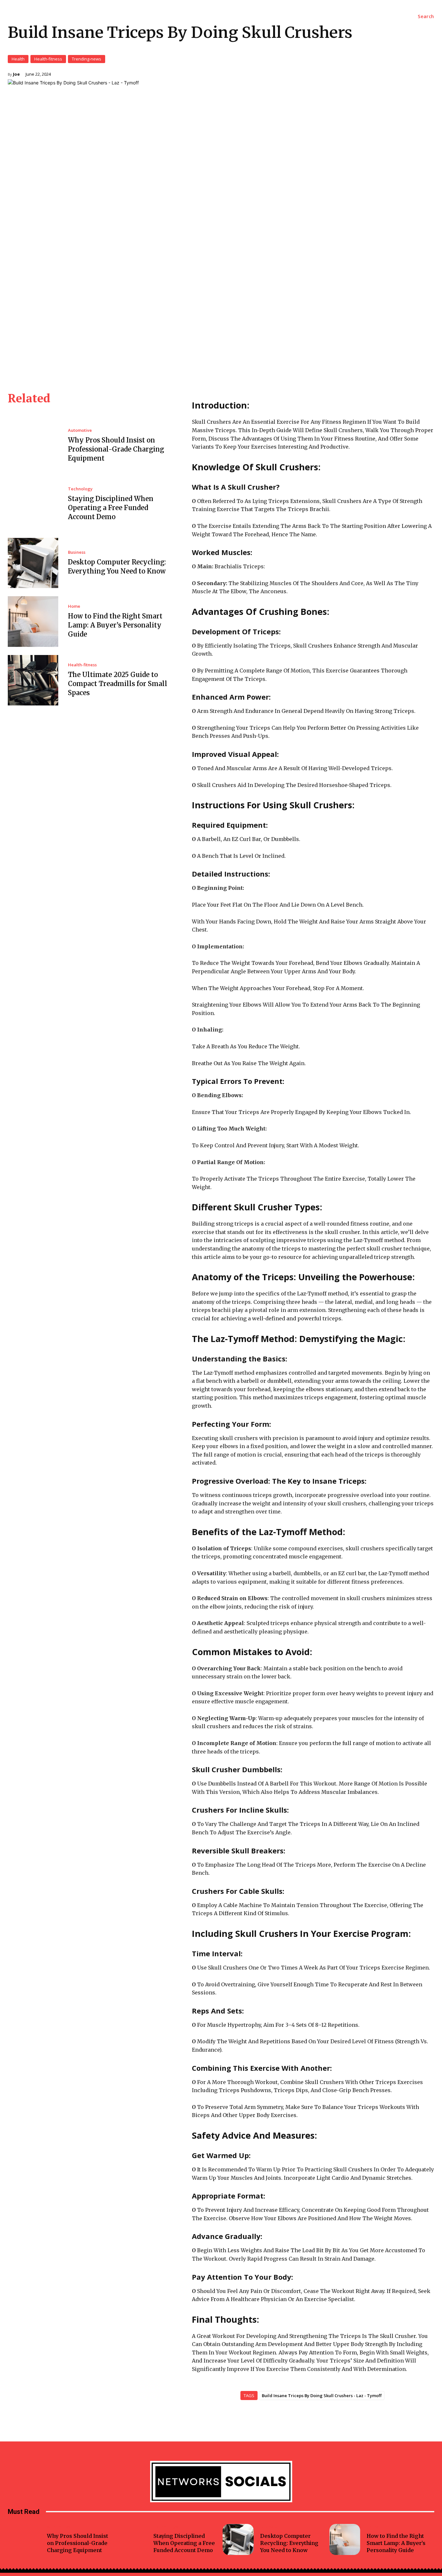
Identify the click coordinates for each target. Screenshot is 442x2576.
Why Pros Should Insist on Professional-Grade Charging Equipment (116, 449)
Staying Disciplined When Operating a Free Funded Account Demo (111, 508)
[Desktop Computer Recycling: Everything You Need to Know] (33, 563)
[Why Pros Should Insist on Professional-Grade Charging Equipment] (33, 445)
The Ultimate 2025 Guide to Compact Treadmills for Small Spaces (118, 684)
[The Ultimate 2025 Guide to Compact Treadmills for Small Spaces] (33, 680)
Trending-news (87, 59)
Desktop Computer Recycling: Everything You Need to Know (289, 2543)
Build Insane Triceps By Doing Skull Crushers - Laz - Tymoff (322, 2396)
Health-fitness (48, 59)
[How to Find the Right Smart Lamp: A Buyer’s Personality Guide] (33, 621)
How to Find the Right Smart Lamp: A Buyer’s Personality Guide (115, 625)
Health (18, 59)
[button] (426, 16)
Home (74, 606)
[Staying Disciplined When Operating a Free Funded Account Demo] (33, 504)
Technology (80, 489)
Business (77, 552)
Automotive (80, 430)
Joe (16, 74)
